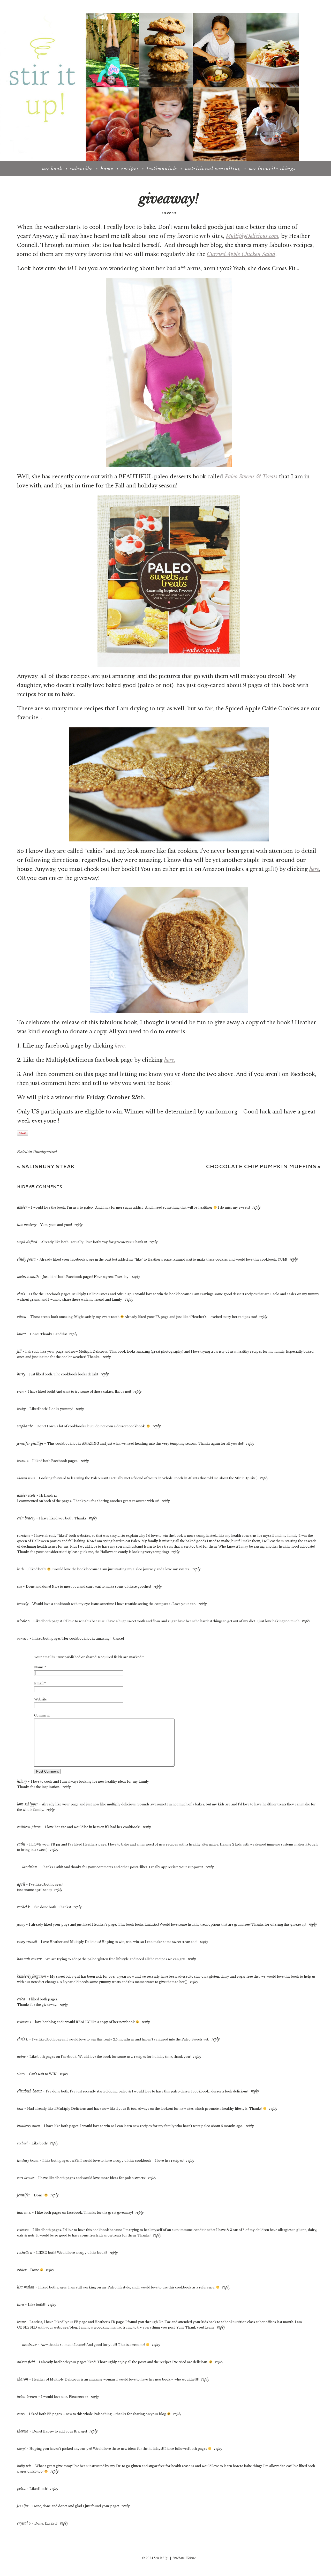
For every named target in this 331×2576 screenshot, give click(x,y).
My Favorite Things (272, 169)
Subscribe (81, 169)
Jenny (21, 1925)
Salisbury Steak (46, 1166)
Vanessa (23, 1639)
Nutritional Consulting (213, 169)
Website (40, 1699)
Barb (20, 1569)
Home (107, 169)
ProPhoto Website (184, 2558)
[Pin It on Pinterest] (23, 1133)
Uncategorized (45, 1152)
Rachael (22, 2143)
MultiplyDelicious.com (252, 236)
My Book (52, 169)
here (314, 869)
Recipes (130, 169)
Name (39, 1667)
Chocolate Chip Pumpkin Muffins (263, 1166)
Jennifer (23, 2506)
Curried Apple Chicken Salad (241, 254)
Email (39, 1683)
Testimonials (162, 169)
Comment (42, 1715)
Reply (256, 1207)
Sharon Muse (26, 1478)
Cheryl (21, 2449)
